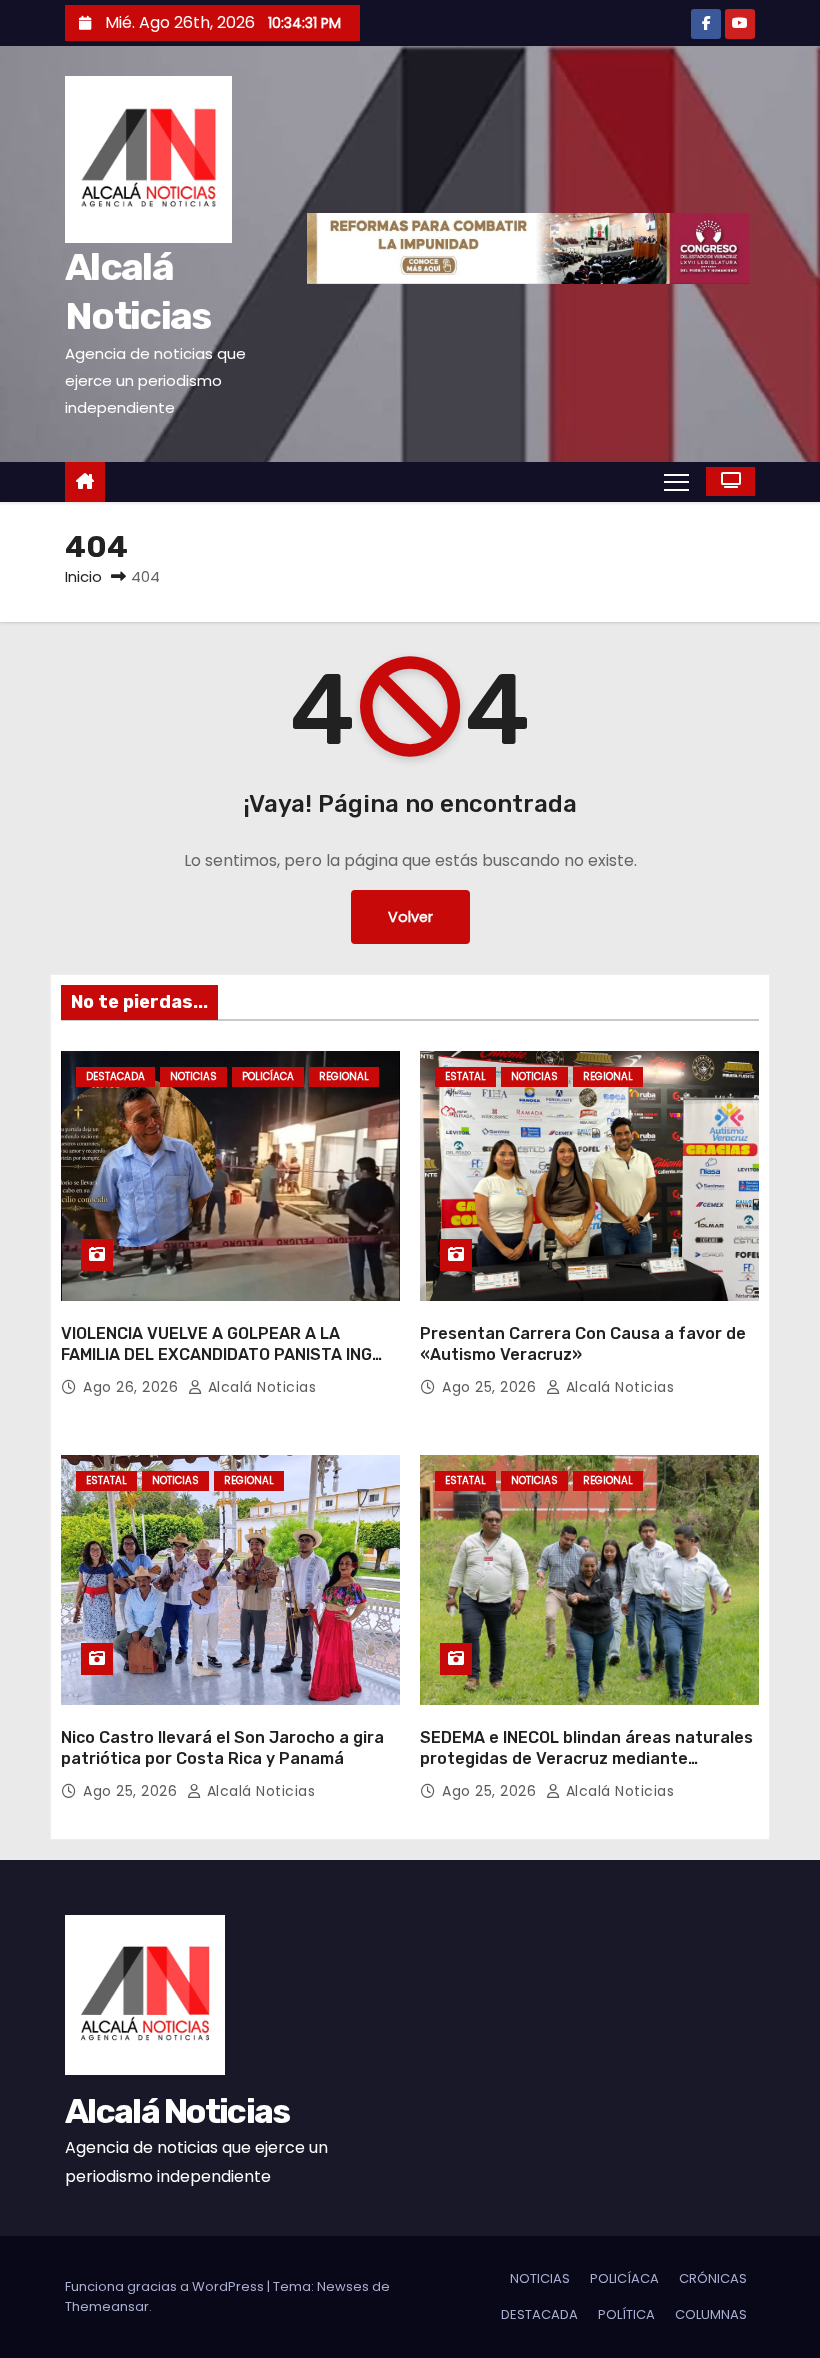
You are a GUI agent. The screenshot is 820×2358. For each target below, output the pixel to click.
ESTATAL (465, 1076)
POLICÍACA (268, 1076)
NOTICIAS (193, 1076)
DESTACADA (115, 1076)
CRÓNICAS (713, 2278)
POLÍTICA (626, 2314)
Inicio (83, 576)
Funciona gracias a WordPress (166, 2286)
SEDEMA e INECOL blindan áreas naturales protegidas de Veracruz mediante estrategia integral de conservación (586, 1759)
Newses (343, 2286)
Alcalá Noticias (259, 1387)
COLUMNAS (711, 2314)
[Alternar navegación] (676, 481)
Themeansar (107, 2306)
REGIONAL (344, 1076)
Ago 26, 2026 (133, 1387)
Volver (410, 917)
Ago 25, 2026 (491, 1387)
